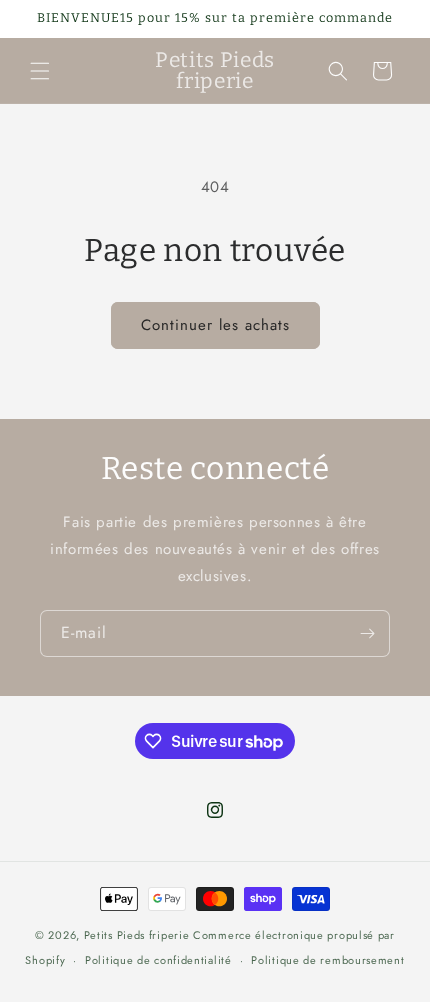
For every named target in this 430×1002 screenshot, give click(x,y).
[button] (40, 71)
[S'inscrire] (367, 633)
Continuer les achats (215, 325)
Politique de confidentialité (158, 960)
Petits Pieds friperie (137, 935)
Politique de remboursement (327, 960)
